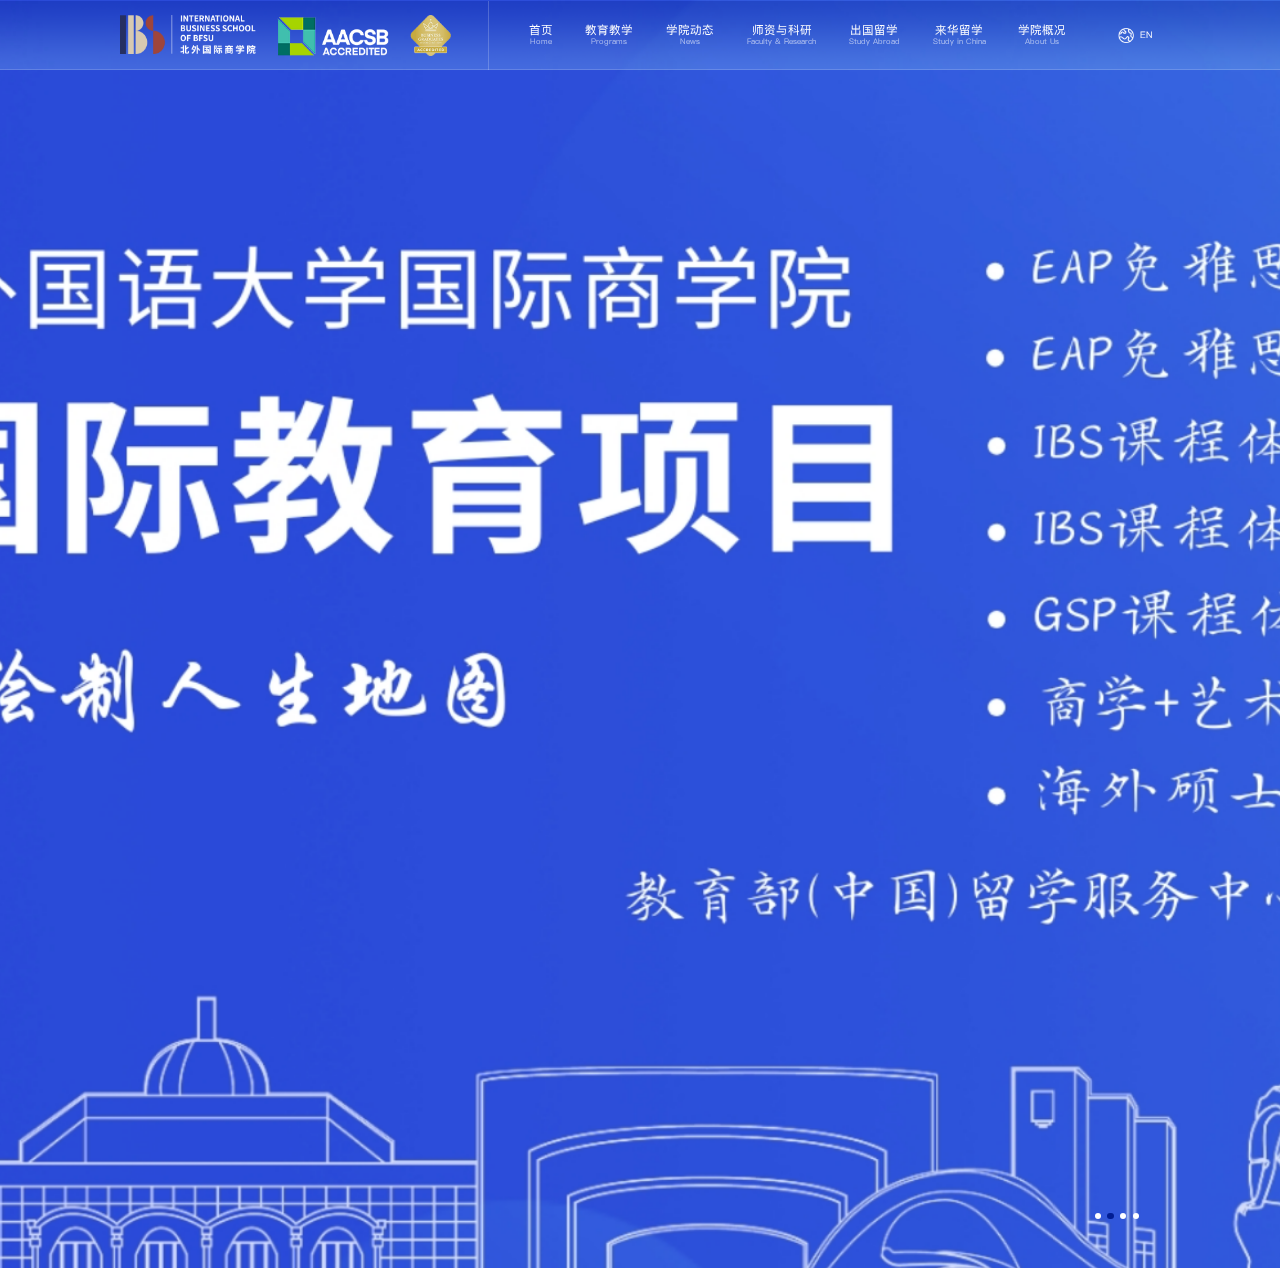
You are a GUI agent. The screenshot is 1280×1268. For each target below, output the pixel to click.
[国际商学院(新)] (304, 35)
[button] (1098, 1216)
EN (1146, 35)
